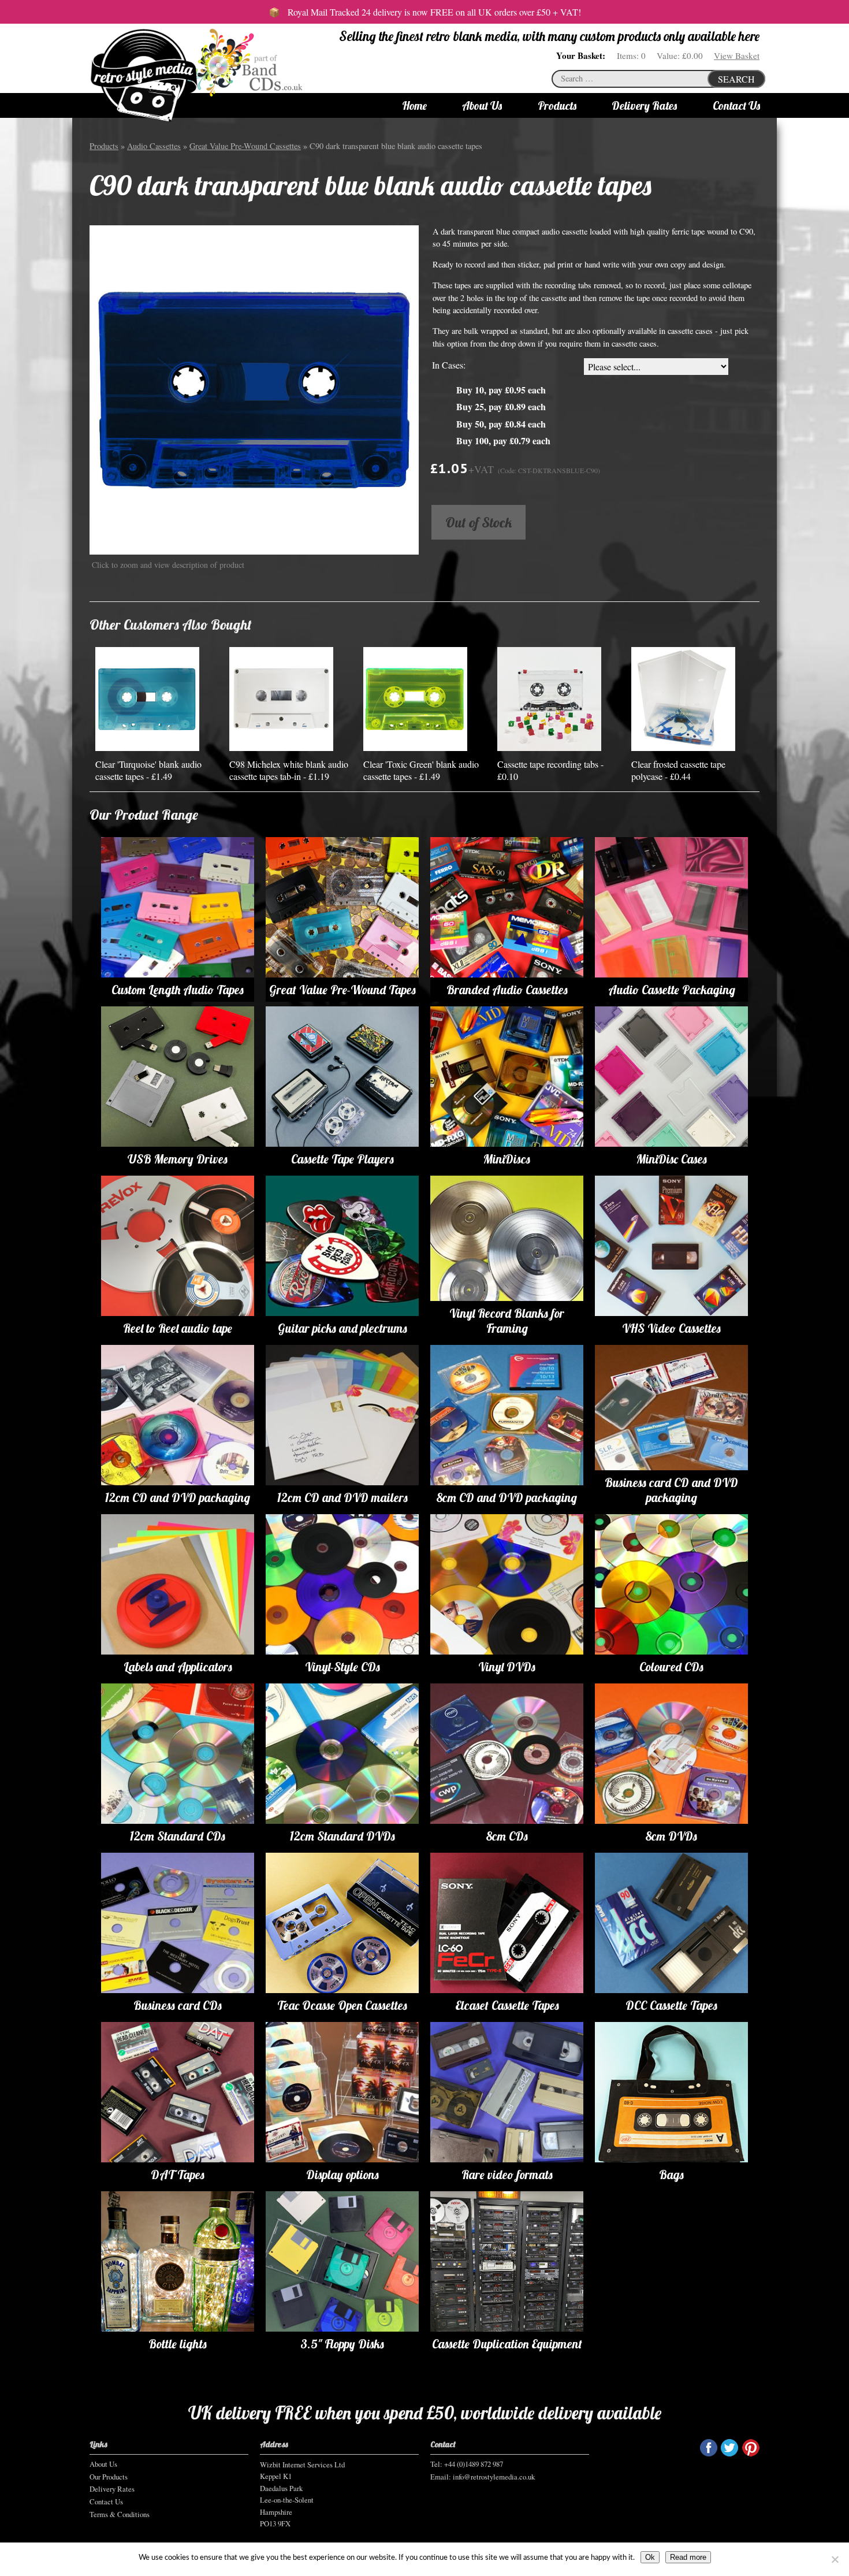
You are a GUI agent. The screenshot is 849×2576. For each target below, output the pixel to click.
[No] (835, 2559)
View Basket (737, 55)
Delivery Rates (644, 106)
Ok (650, 2557)
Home (414, 106)
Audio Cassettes (154, 146)
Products (557, 106)
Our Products (109, 2477)
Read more (688, 2557)
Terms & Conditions (120, 2514)
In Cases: (449, 365)
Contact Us (736, 106)
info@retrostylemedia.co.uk (494, 2477)
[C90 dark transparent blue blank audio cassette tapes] (254, 389)
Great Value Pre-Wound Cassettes (245, 146)
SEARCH (736, 79)
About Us (482, 106)
